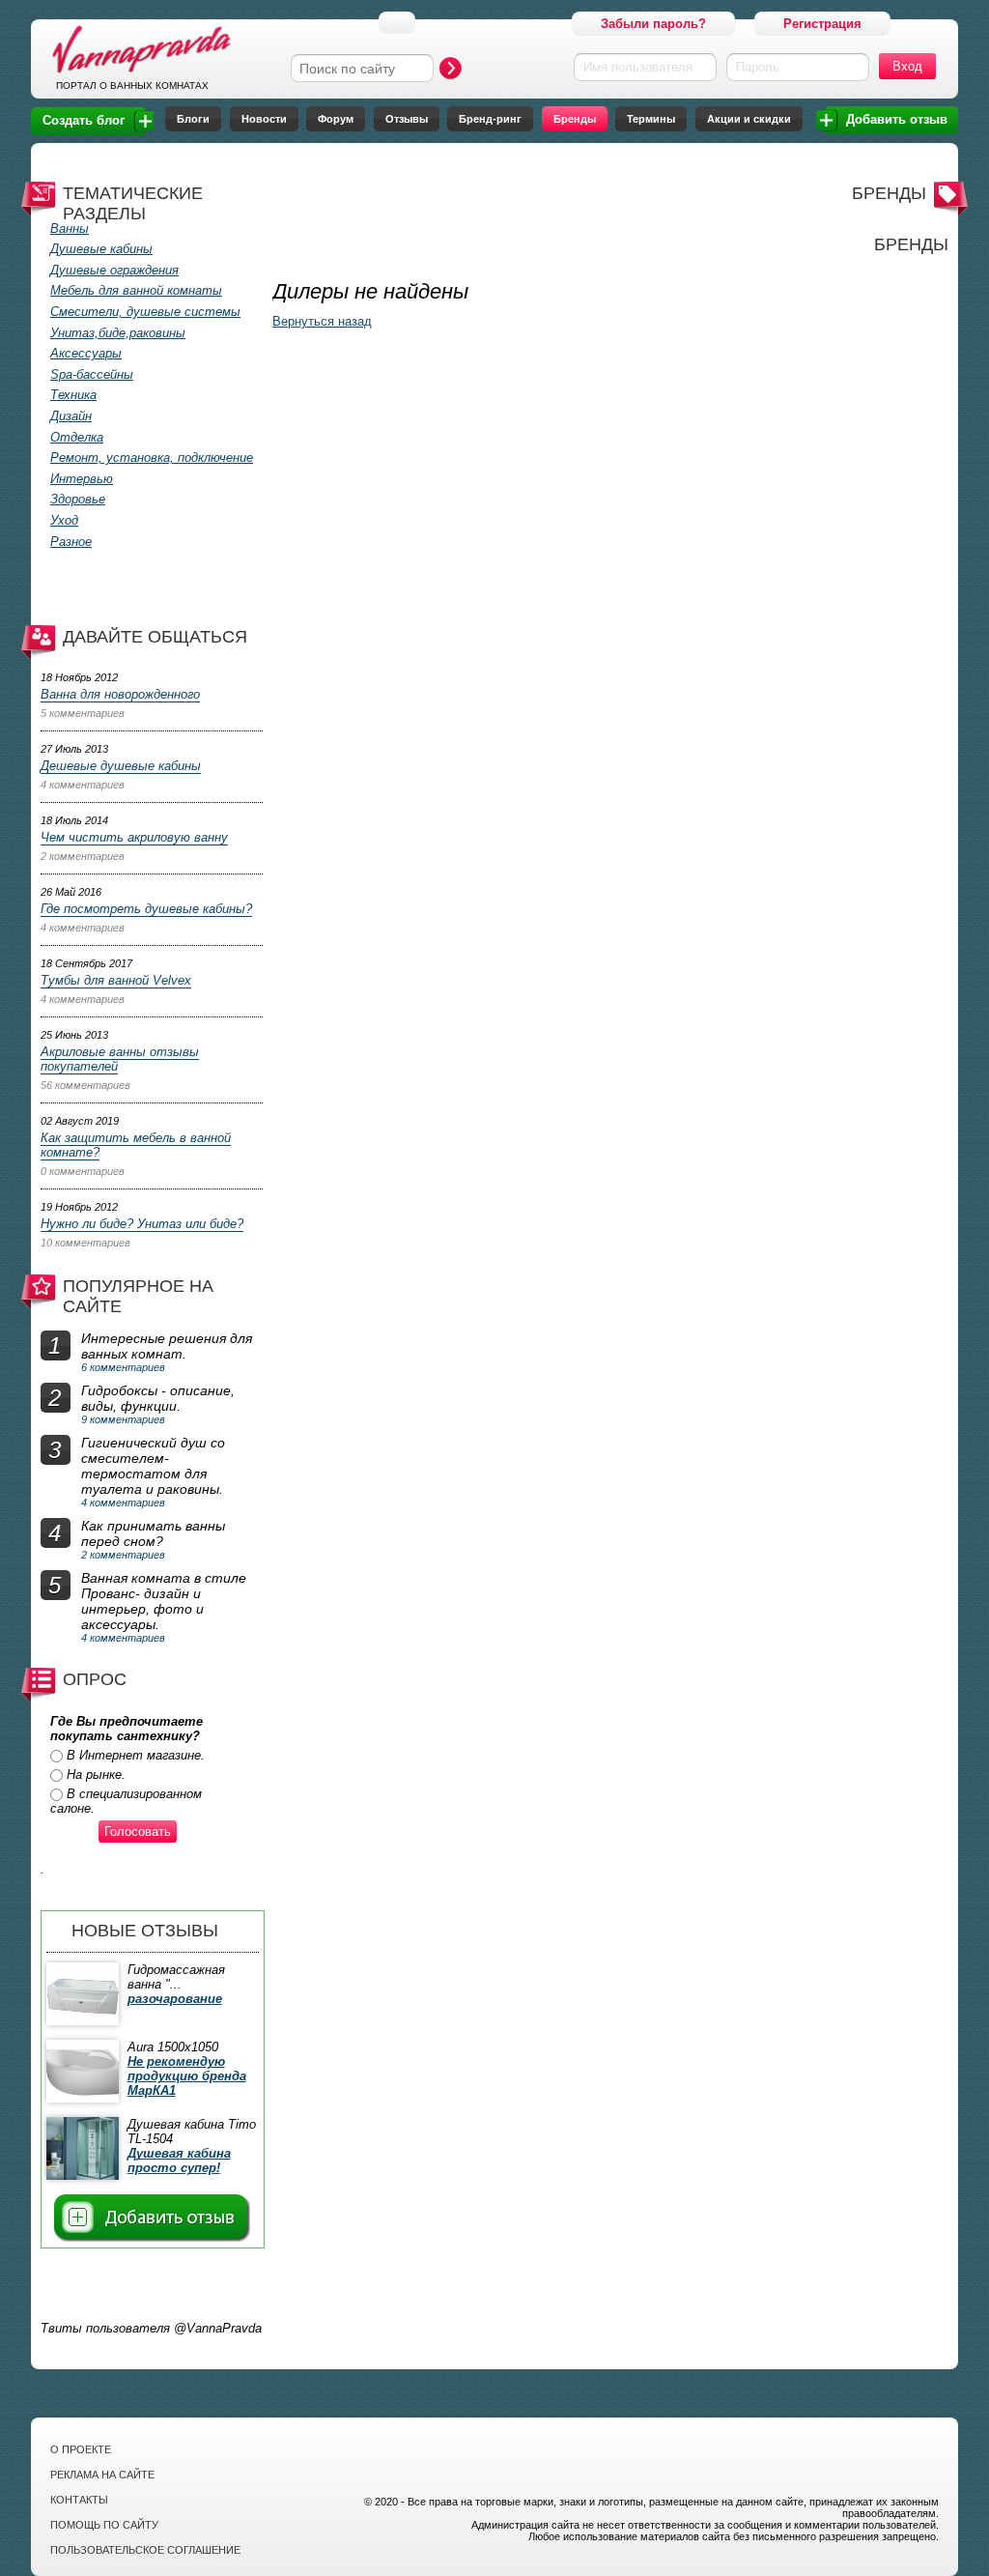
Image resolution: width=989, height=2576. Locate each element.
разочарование (175, 1999)
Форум (336, 119)
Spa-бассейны (92, 374)
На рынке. (96, 1775)
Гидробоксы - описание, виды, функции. (158, 1398)
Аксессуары (86, 353)
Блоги (193, 119)
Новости (264, 119)
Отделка (77, 437)
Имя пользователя (638, 67)
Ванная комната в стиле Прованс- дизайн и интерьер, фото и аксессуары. (164, 1601)
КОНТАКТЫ (79, 2500)
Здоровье (78, 499)
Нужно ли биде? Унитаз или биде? (142, 1224)
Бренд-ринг (490, 119)
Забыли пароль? (653, 24)
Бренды (575, 119)
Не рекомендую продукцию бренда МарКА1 (187, 2076)
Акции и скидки (749, 119)
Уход (64, 520)
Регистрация (822, 24)
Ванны (70, 229)
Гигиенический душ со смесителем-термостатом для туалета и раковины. (153, 1466)
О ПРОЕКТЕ (81, 2449)
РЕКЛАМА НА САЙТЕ (102, 2475)
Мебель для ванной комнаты (136, 290)
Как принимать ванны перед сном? (153, 1533)
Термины (651, 119)
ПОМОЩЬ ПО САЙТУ (104, 2525)
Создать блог (84, 120)
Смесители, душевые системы (145, 312)
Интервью (82, 479)
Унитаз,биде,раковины (118, 333)
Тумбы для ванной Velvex (116, 980)
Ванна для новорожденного (120, 694)
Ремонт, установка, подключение (152, 458)
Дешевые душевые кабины (121, 766)
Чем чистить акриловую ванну (134, 837)
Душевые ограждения (114, 270)
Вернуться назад (322, 321)
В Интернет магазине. (136, 1755)
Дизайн (71, 416)
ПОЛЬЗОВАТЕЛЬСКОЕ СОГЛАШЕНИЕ (145, 2550)
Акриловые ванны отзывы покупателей (120, 1059)
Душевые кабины (101, 249)
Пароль (758, 67)
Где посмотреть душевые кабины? (146, 909)
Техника (73, 395)
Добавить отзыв (897, 119)
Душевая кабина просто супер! (179, 2161)
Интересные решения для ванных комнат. (167, 1346)
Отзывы (407, 119)
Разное (71, 542)
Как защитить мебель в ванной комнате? (136, 1145)
